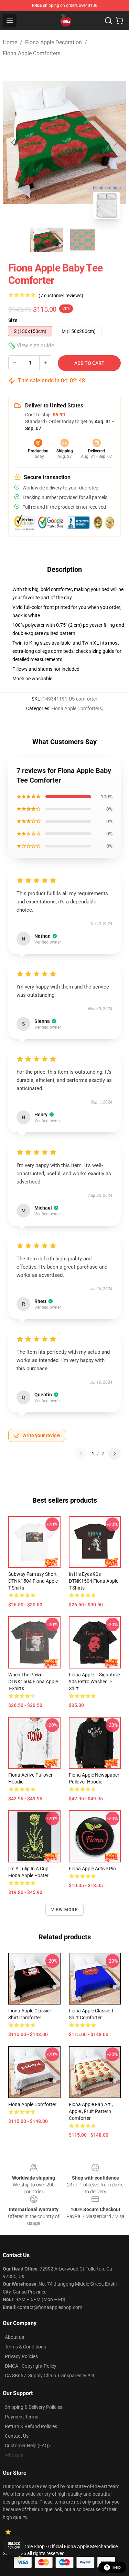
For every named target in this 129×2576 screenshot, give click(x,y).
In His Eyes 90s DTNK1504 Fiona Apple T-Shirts (94, 1581)
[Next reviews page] (115, 1454)
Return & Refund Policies (31, 2426)
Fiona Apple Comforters (31, 53)
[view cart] (119, 21)
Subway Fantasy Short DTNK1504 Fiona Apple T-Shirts (33, 1581)
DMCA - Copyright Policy (31, 2366)
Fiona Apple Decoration (53, 42)
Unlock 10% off (14, 2546)
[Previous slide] (13, 142)
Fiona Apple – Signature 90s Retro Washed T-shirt (94, 1682)
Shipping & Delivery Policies (34, 2407)
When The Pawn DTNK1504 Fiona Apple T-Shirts (33, 1682)
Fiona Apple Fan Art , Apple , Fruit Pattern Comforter (91, 2111)
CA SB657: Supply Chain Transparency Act (50, 2376)
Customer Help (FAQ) (27, 2446)
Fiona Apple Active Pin (92, 1869)
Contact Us (17, 2436)
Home (10, 42)
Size (13, 320)
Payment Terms (21, 2417)
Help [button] (117, 2567)
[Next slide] (116, 142)
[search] (108, 21)
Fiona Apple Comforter (32, 2104)
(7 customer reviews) (61, 296)
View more (64, 1910)
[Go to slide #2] (83, 240)
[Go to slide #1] (47, 240)
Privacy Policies (21, 2356)
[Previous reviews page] (81, 1454)
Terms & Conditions (25, 2347)
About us (14, 2337)
